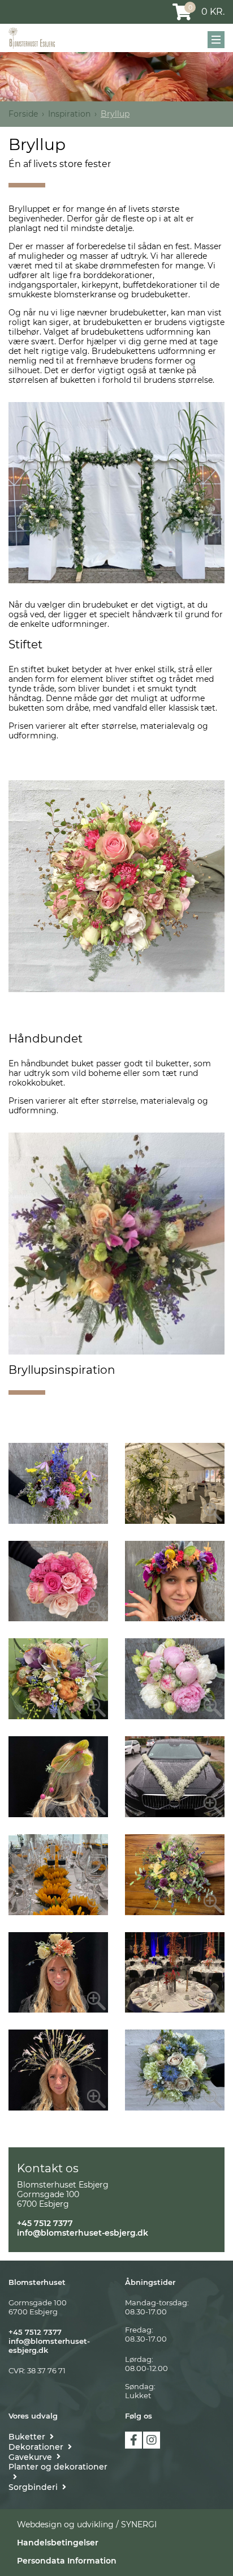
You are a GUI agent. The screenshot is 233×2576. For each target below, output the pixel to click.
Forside (23, 114)
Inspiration (69, 114)
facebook (133, 2440)
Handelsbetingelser (58, 2543)
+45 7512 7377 (45, 2223)
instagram (152, 2440)
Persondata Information (67, 2561)
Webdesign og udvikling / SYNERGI (87, 2524)
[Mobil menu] (216, 40)
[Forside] (32, 38)
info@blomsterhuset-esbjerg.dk (83, 2233)
